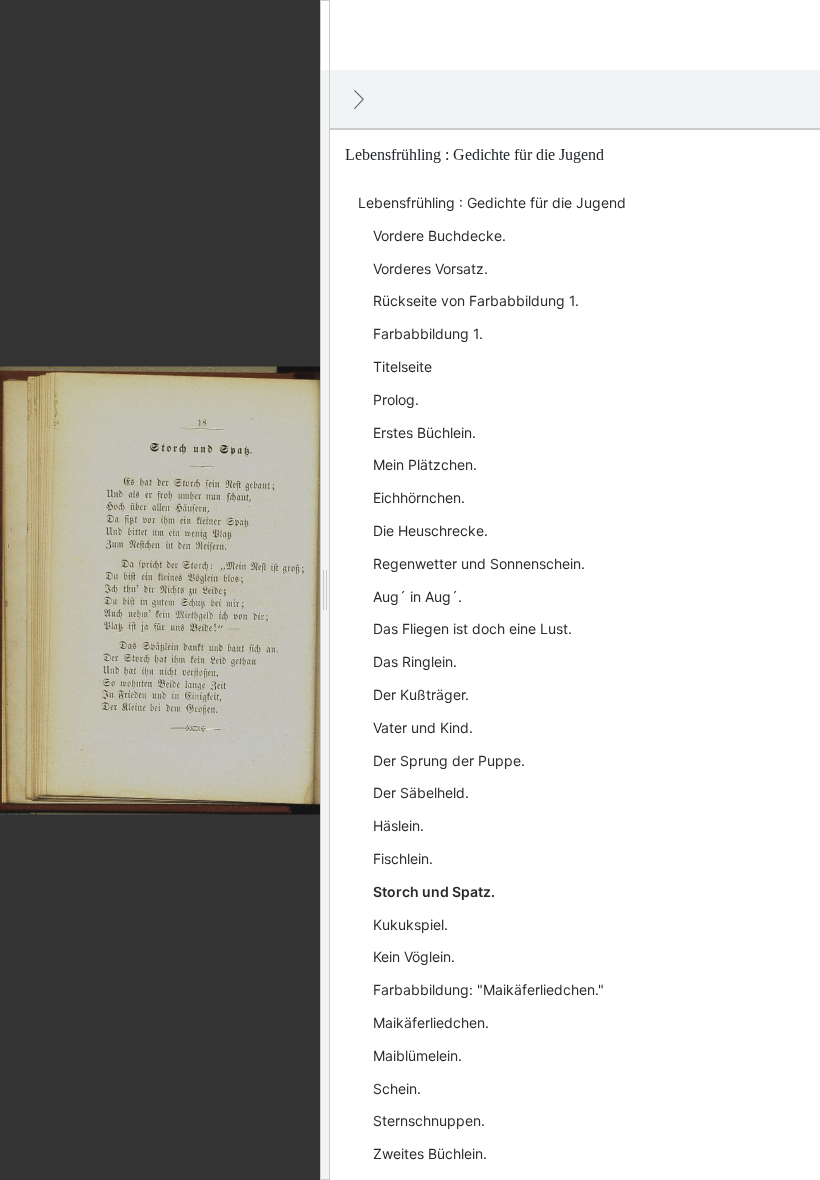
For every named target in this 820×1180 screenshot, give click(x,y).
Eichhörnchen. (419, 497)
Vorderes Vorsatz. (430, 268)
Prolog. (396, 399)
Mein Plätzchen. (425, 464)
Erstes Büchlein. (424, 432)
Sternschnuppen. (429, 1120)
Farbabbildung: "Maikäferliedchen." (488, 989)
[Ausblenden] (359, 99)
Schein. (397, 1088)
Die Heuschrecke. (430, 530)
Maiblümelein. (417, 1055)
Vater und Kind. (423, 727)
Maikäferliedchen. (431, 1022)
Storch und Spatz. (434, 891)
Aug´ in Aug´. (417, 596)
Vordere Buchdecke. (439, 235)
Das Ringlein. (415, 661)
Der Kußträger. (421, 694)
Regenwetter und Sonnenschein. (479, 563)
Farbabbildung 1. (428, 333)
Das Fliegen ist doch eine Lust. (472, 628)
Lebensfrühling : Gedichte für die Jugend (492, 202)
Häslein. (398, 825)
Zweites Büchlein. (430, 1153)
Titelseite (402, 366)
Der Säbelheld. (421, 792)
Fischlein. (403, 858)
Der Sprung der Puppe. (449, 760)
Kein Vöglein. (414, 956)
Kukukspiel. (410, 924)
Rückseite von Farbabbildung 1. (476, 300)
